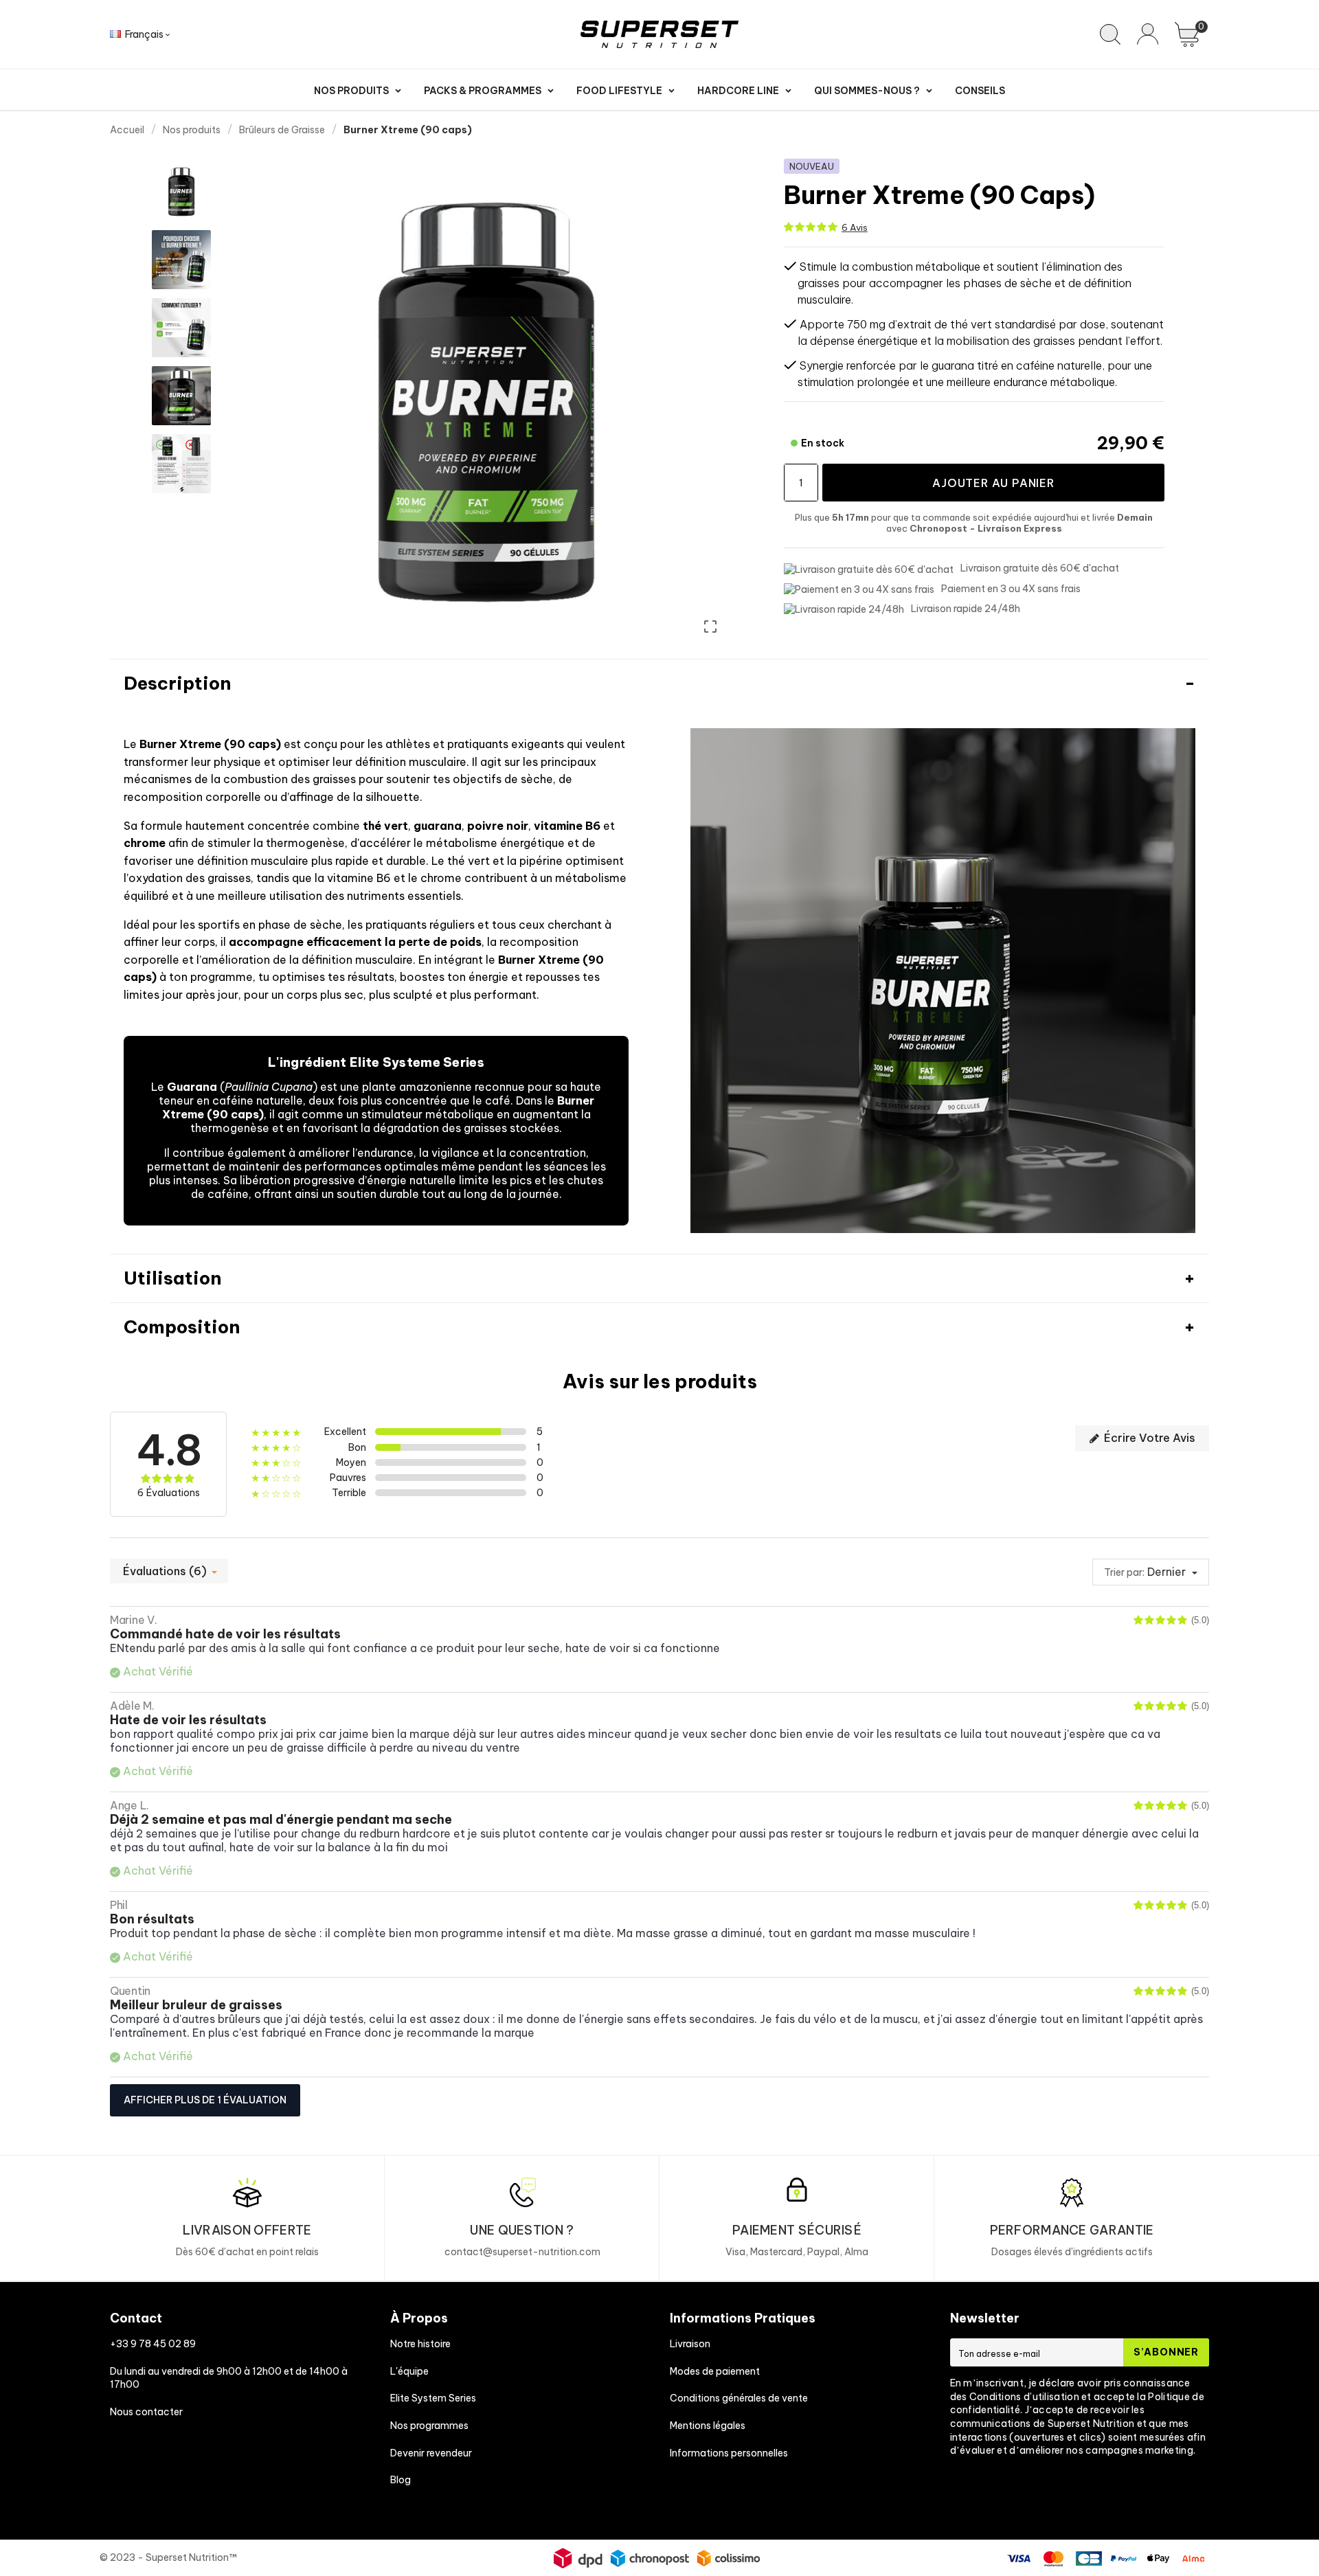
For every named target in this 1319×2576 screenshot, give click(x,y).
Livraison (690, 2344)
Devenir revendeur (431, 2453)
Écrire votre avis (1148, 1438)
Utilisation (172, 1278)
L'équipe (409, 2371)
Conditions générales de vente (739, 2398)
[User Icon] (1148, 34)
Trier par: (1124, 1572)
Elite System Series (433, 2398)
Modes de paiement (715, 2371)
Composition (182, 1327)
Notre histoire (420, 2344)
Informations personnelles (729, 2453)
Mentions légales (708, 2426)
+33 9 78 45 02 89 (153, 2344)
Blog (401, 2480)
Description (177, 683)
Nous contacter (146, 2412)
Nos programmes (429, 2426)
